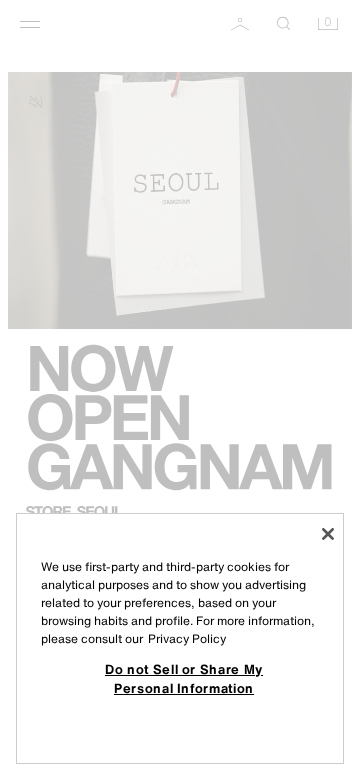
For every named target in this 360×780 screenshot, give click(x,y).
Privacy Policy (187, 638)
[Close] (328, 534)
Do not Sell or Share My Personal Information (184, 678)
